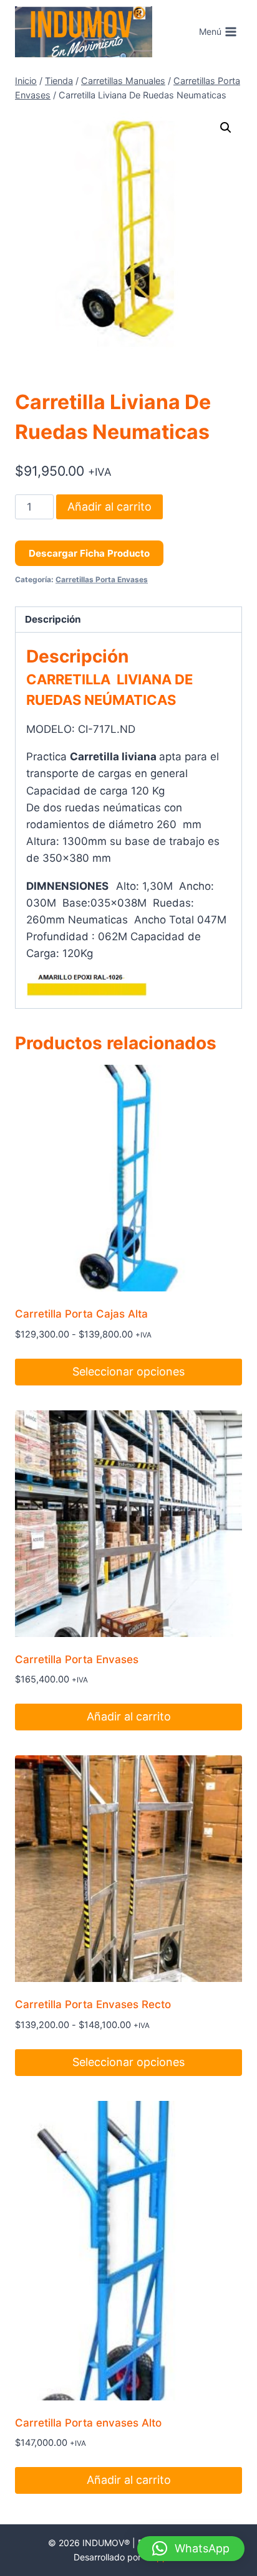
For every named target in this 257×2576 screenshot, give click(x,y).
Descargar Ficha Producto (89, 553)
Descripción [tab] (53, 619)
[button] (226, 128)
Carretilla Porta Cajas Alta (81, 1314)
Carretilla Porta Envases (77, 1659)
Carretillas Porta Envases (102, 579)
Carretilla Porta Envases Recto (93, 2004)
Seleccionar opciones (128, 1371)
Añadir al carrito (109, 507)
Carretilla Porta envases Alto (88, 2423)
